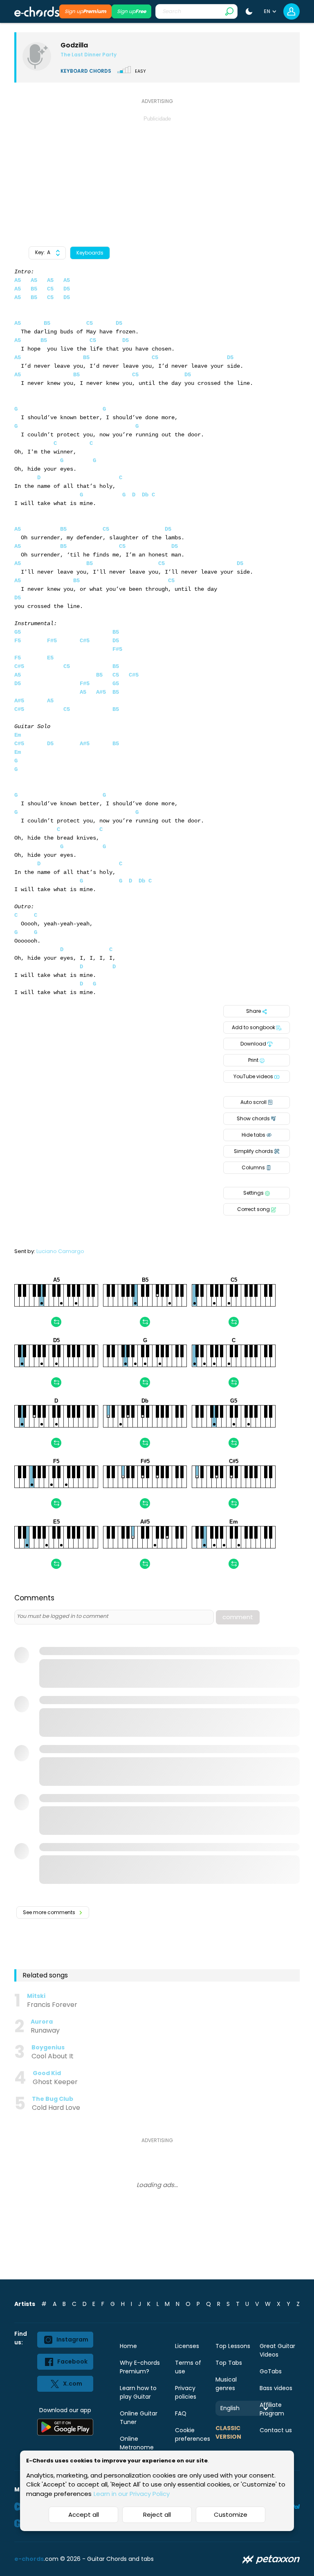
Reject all (157, 2515)
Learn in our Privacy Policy (132, 2494)
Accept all (84, 2515)
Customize (231, 2515)
